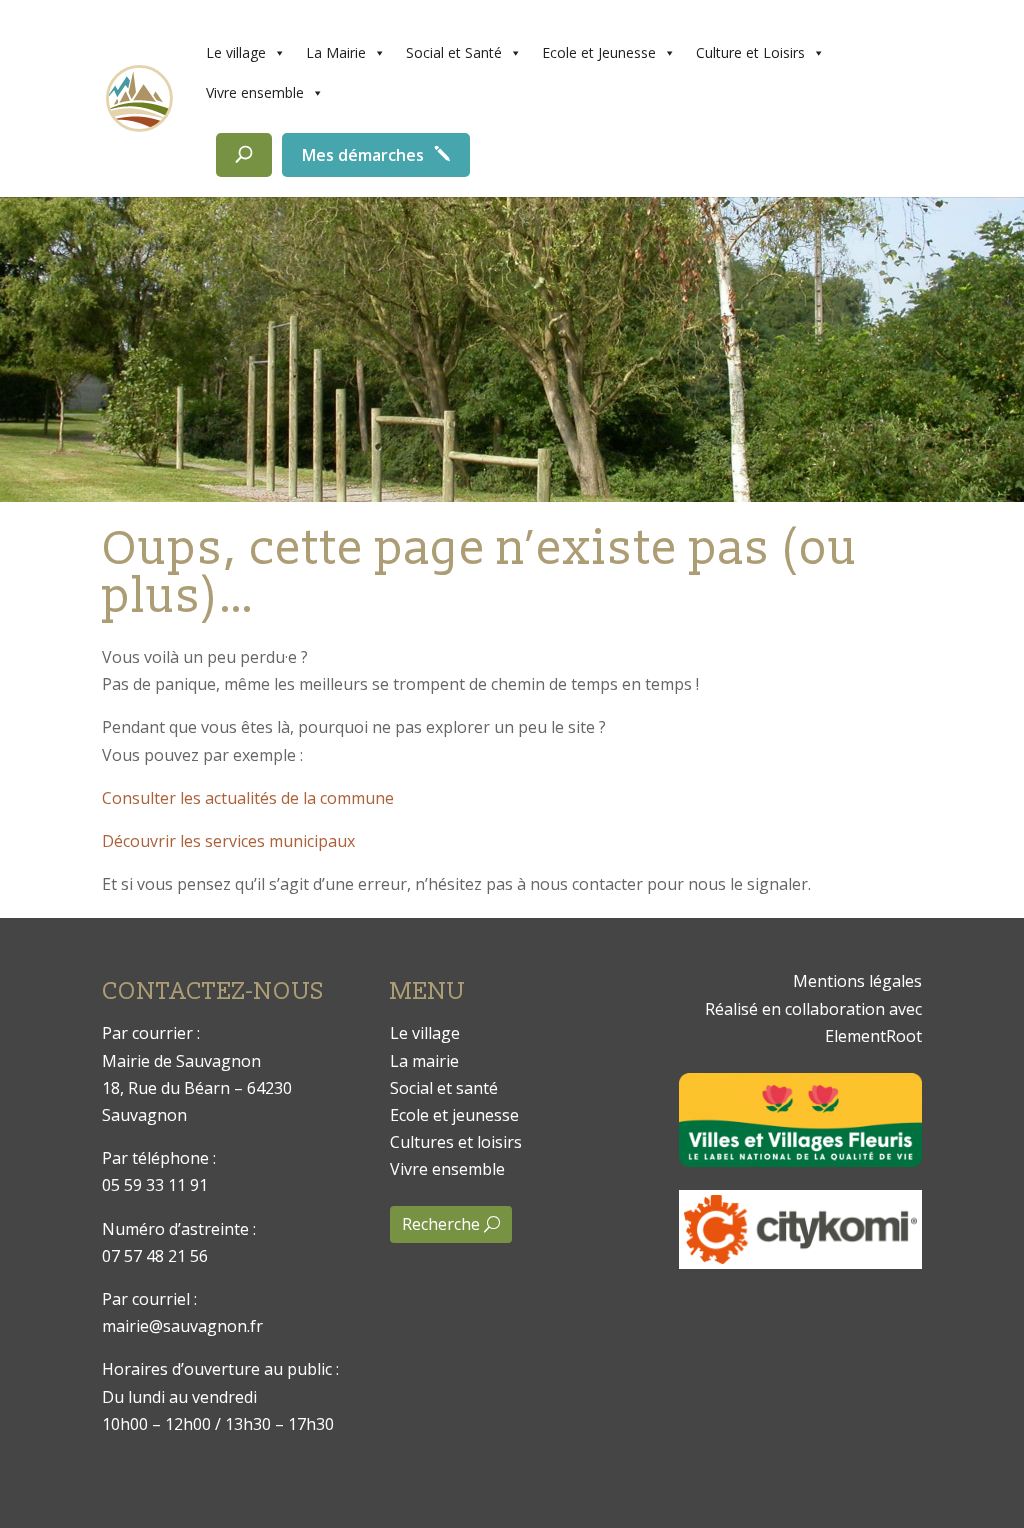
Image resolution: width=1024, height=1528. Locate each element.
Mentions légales (857, 981)
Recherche (441, 1224)
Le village (236, 52)
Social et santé (444, 1088)
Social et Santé (454, 52)
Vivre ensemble (255, 92)
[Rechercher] (244, 155)
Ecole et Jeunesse (599, 52)
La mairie (424, 1061)
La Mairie (336, 52)
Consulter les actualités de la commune (248, 798)
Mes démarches (363, 155)
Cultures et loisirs (456, 1142)
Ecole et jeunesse (454, 1115)
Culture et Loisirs (750, 52)
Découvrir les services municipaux (228, 841)
